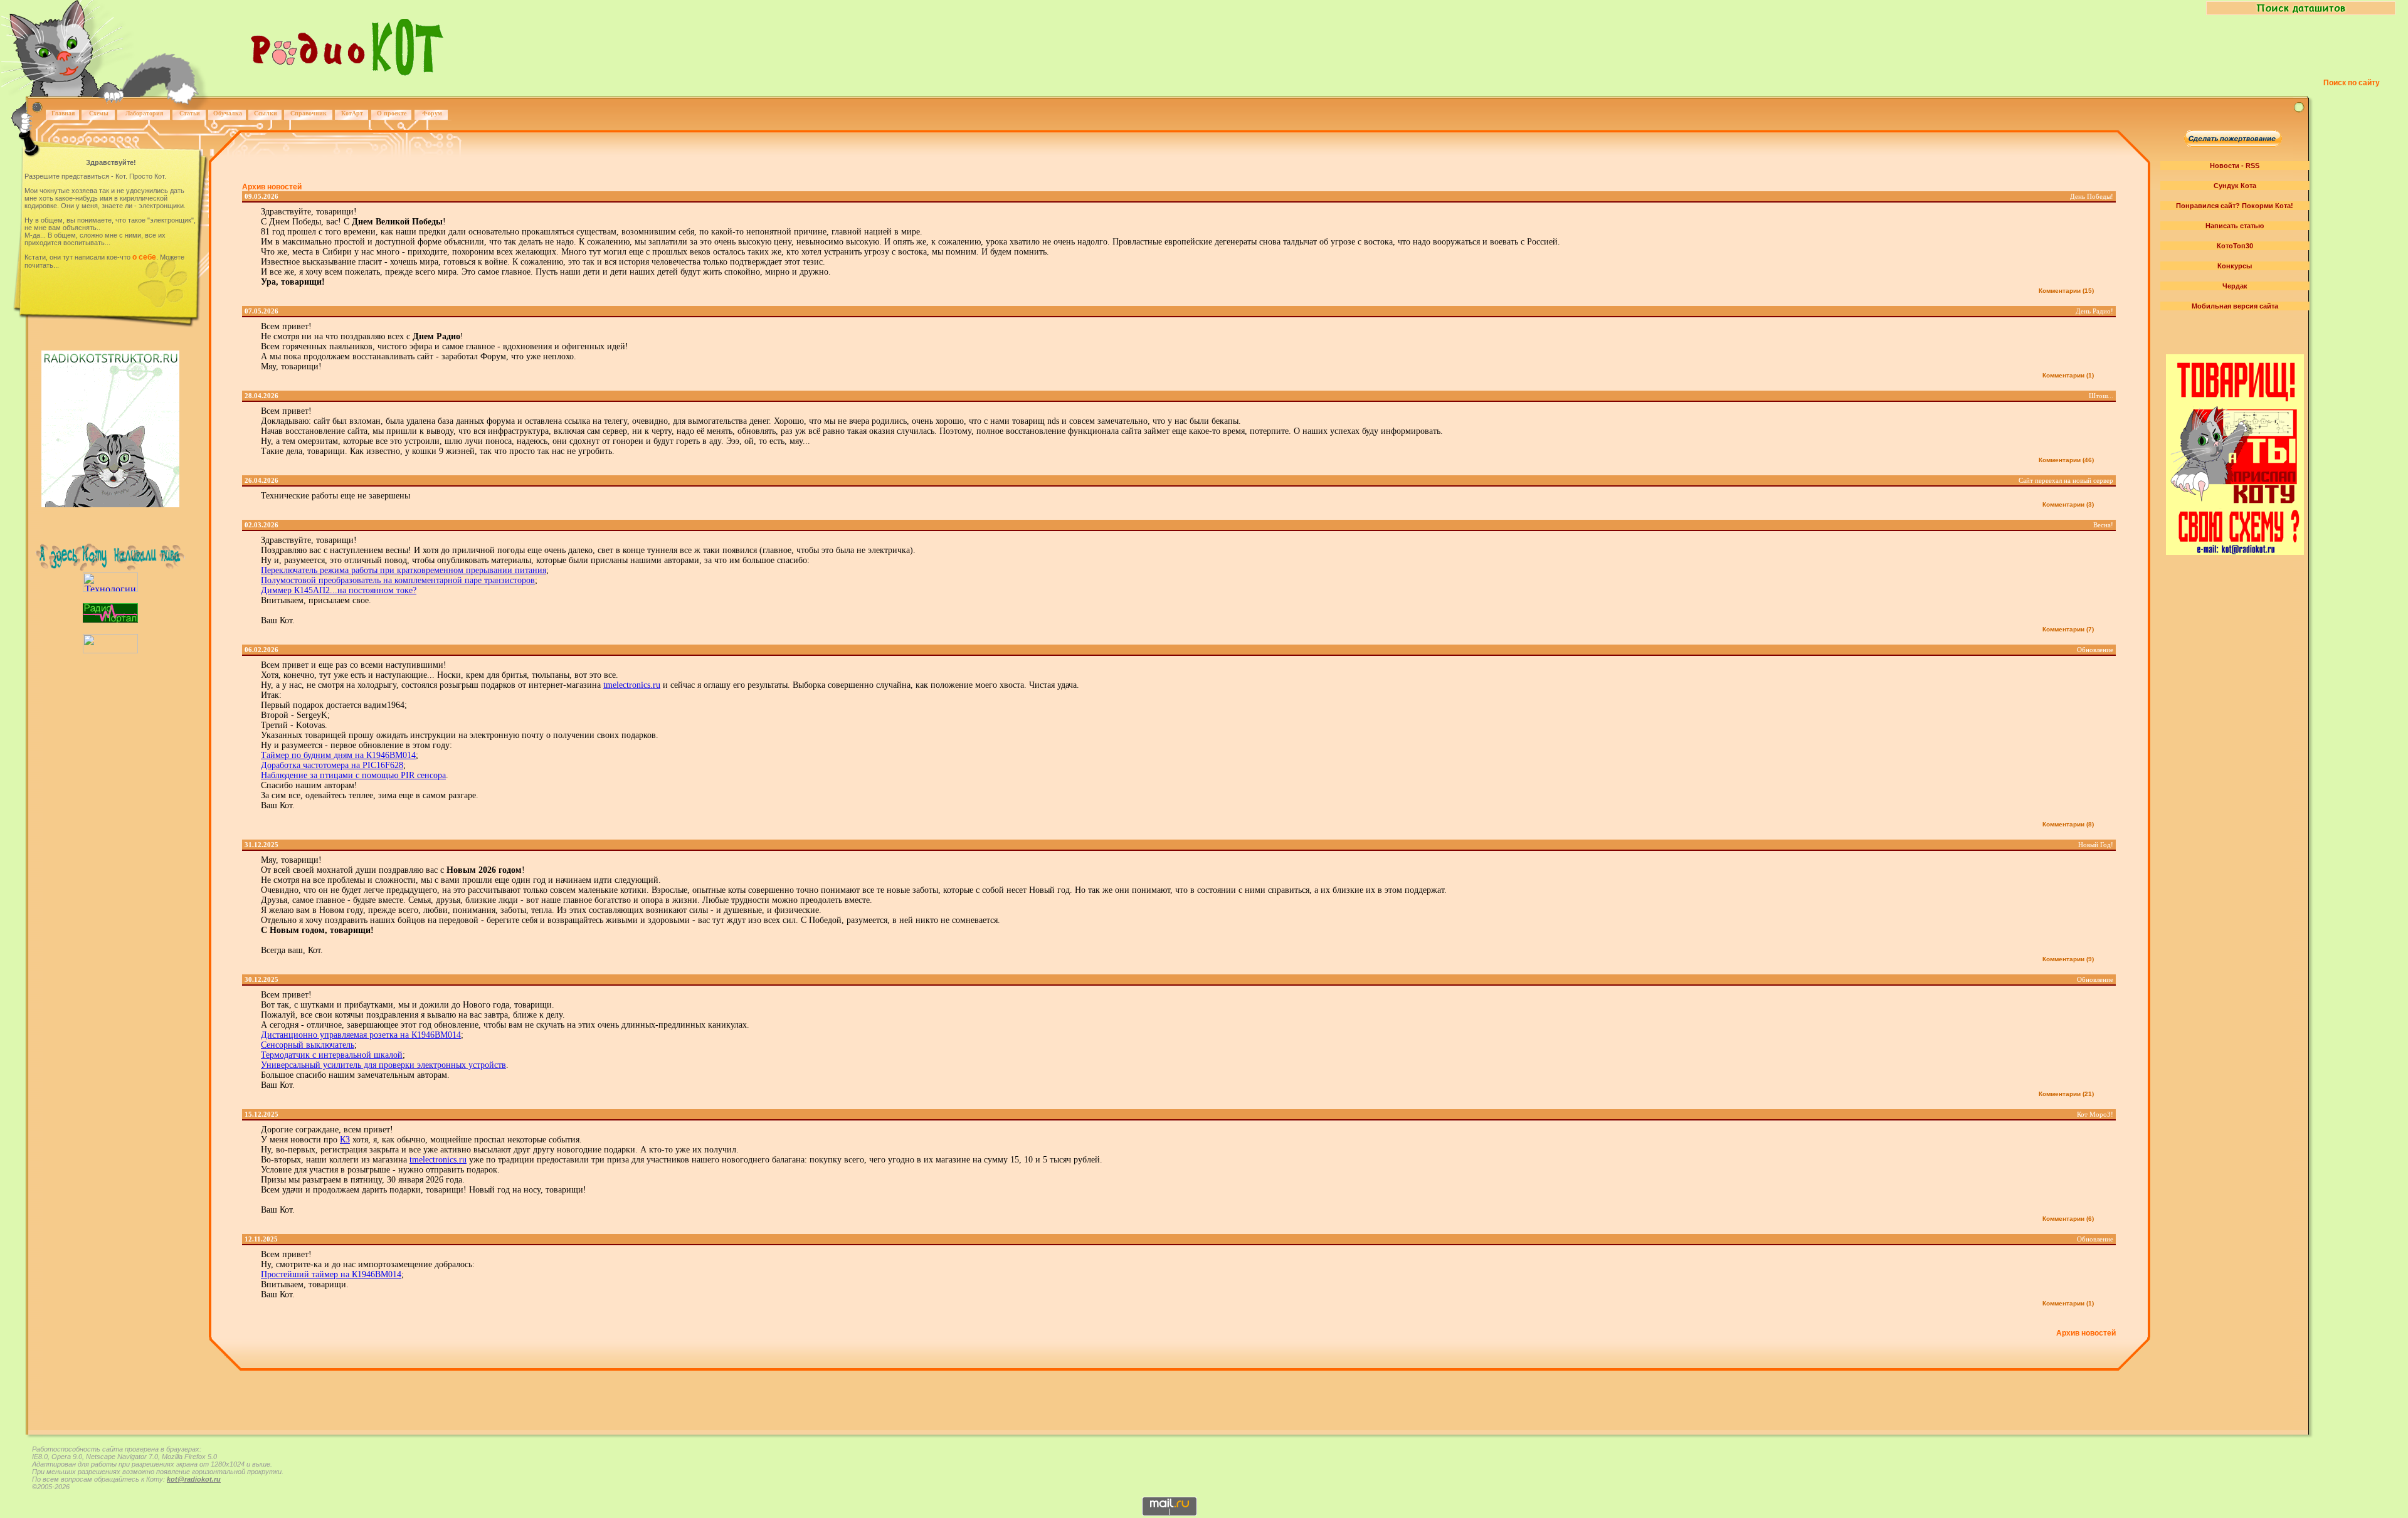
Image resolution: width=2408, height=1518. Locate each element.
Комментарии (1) (2068, 375)
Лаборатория (144, 113)
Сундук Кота (2235, 186)
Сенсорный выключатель (308, 1045)
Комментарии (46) (2066, 460)
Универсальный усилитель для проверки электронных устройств (383, 1065)
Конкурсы (2235, 266)
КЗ (345, 1140)
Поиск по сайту (2352, 83)
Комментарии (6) (2068, 1219)
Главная (63, 113)
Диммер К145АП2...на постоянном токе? (339, 590)
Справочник (309, 113)
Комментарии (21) (2066, 1094)
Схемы (99, 113)
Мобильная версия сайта (2235, 306)
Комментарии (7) (2068, 629)
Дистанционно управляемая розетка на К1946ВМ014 (361, 1035)
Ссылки (266, 113)
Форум (432, 113)
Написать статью (2235, 226)
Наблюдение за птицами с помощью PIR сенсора (353, 775)
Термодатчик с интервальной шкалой (332, 1055)
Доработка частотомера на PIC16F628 (332, 765)
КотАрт (352, 113)
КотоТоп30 (2235, 246)
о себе (144, 257)
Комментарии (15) (2066, 291)
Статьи (190, 113)
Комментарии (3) (2068, 504)
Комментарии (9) (2068, 959)
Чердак (2235, 286)
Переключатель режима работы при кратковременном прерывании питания (404, 570)
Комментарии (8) (2068, 824)
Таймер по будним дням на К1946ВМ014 (338, 755)
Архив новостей (272, 187)
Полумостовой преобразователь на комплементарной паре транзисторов (398, 580)
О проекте (392, 113)
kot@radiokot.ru (194, 1479)
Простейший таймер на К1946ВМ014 (331, 1274)
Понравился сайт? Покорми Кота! (2235, 206)
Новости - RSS (2235, 166)
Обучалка (228, 113)
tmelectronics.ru (632, 685)
